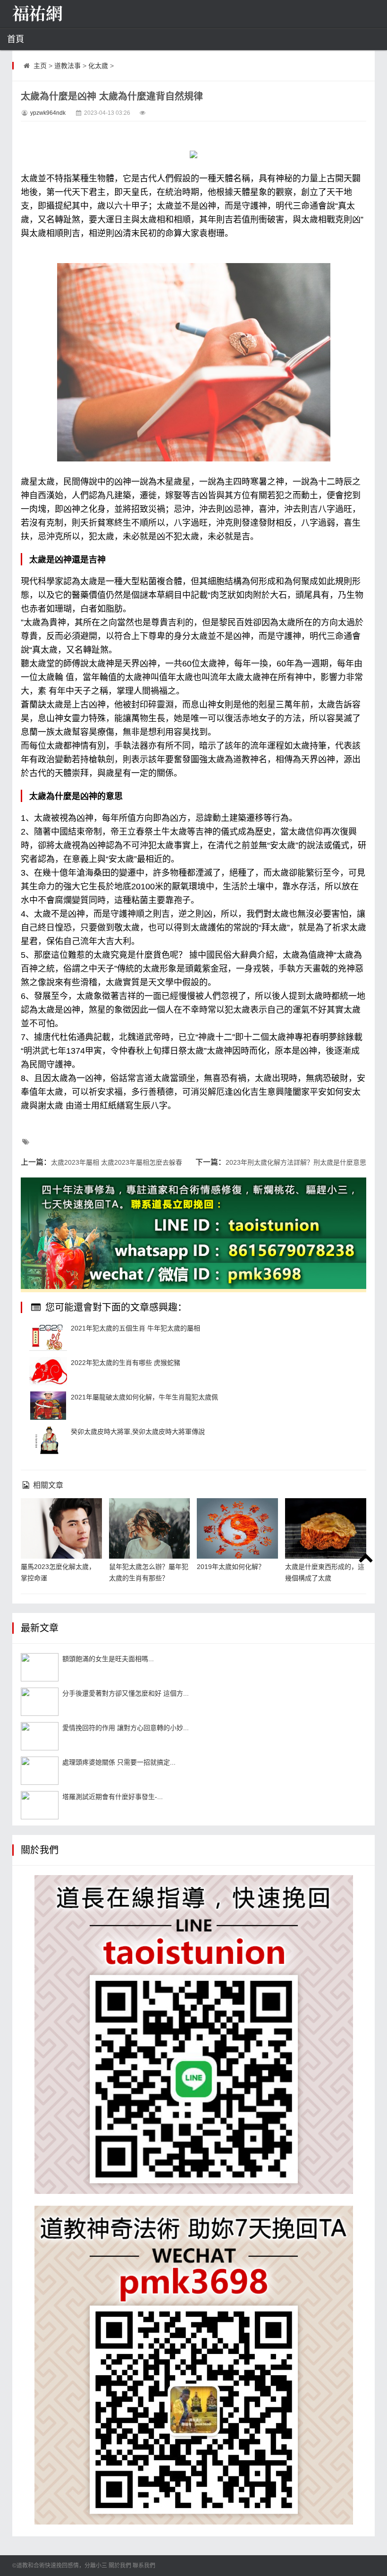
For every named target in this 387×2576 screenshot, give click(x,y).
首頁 (16, 39)
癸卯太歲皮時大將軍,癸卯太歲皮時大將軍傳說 (138, 1432)
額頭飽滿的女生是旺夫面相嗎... (108, 1659)
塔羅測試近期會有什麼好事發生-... (113, 1797)
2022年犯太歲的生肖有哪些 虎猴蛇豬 (126, 1363)
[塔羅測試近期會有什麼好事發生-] (40, 1805)
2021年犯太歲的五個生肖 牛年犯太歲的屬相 (135, 1328)
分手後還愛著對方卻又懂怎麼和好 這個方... (126, 1693)
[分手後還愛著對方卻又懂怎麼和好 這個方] (40, 1702)
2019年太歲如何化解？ (231, 1567)
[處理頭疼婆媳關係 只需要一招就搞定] (40, 1771)
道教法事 (67, 66)
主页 (40, 66)
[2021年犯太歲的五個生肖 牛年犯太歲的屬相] (48, 1337)
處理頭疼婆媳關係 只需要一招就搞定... (119, 1762)
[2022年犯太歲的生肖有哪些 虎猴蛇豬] (48, 1371)
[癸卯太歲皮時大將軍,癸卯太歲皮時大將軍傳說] (48, 1440)
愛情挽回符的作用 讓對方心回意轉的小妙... (126, 1728)
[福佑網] (59, 14)
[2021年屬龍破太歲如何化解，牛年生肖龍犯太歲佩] (48, 1406)
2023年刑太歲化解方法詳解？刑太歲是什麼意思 (296, 1162)
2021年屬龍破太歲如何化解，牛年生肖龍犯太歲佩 (144, 1397)
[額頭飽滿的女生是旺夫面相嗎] (40, 1667)
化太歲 (98, 66)
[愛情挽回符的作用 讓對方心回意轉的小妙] (40, 1736)
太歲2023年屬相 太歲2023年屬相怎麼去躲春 (117, 1162)
